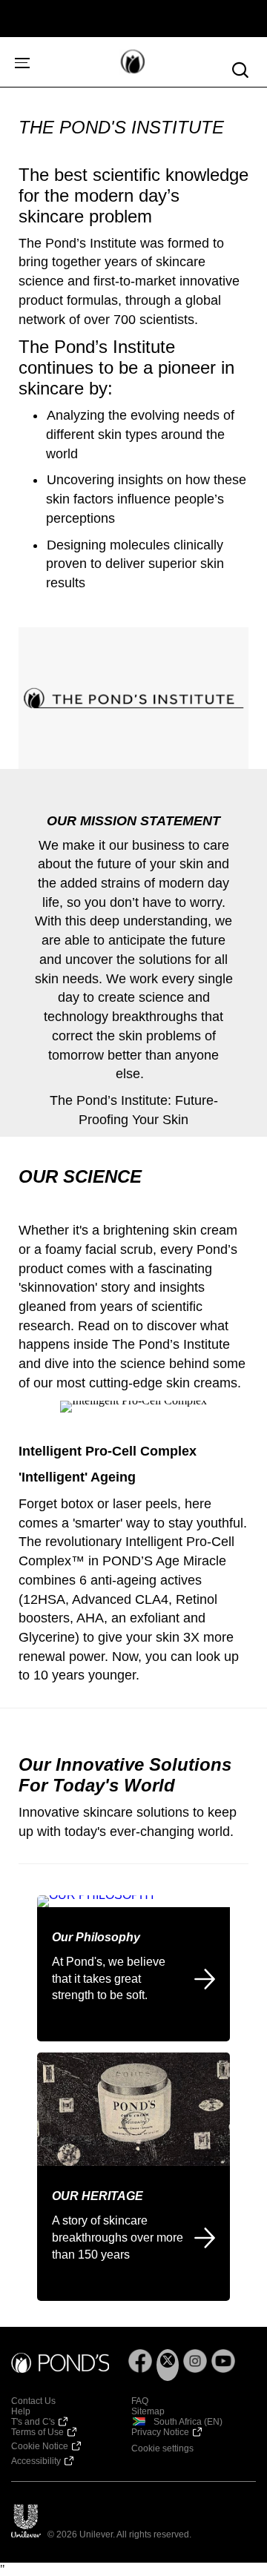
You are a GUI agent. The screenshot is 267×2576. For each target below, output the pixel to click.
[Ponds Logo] (114, 62)
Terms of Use (37, 2432)
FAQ (140, 2401)
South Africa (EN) (188, 2422)
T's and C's (33, 2422)
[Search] (240, 70)
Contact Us (33, 2401)
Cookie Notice (40, 2446)
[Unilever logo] (26, 2521)
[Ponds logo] (60, 2364)
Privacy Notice (160, 2432)
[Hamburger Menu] (19, 62)
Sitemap (148, 2411)
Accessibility (36, 2461)
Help (21, 2411)
